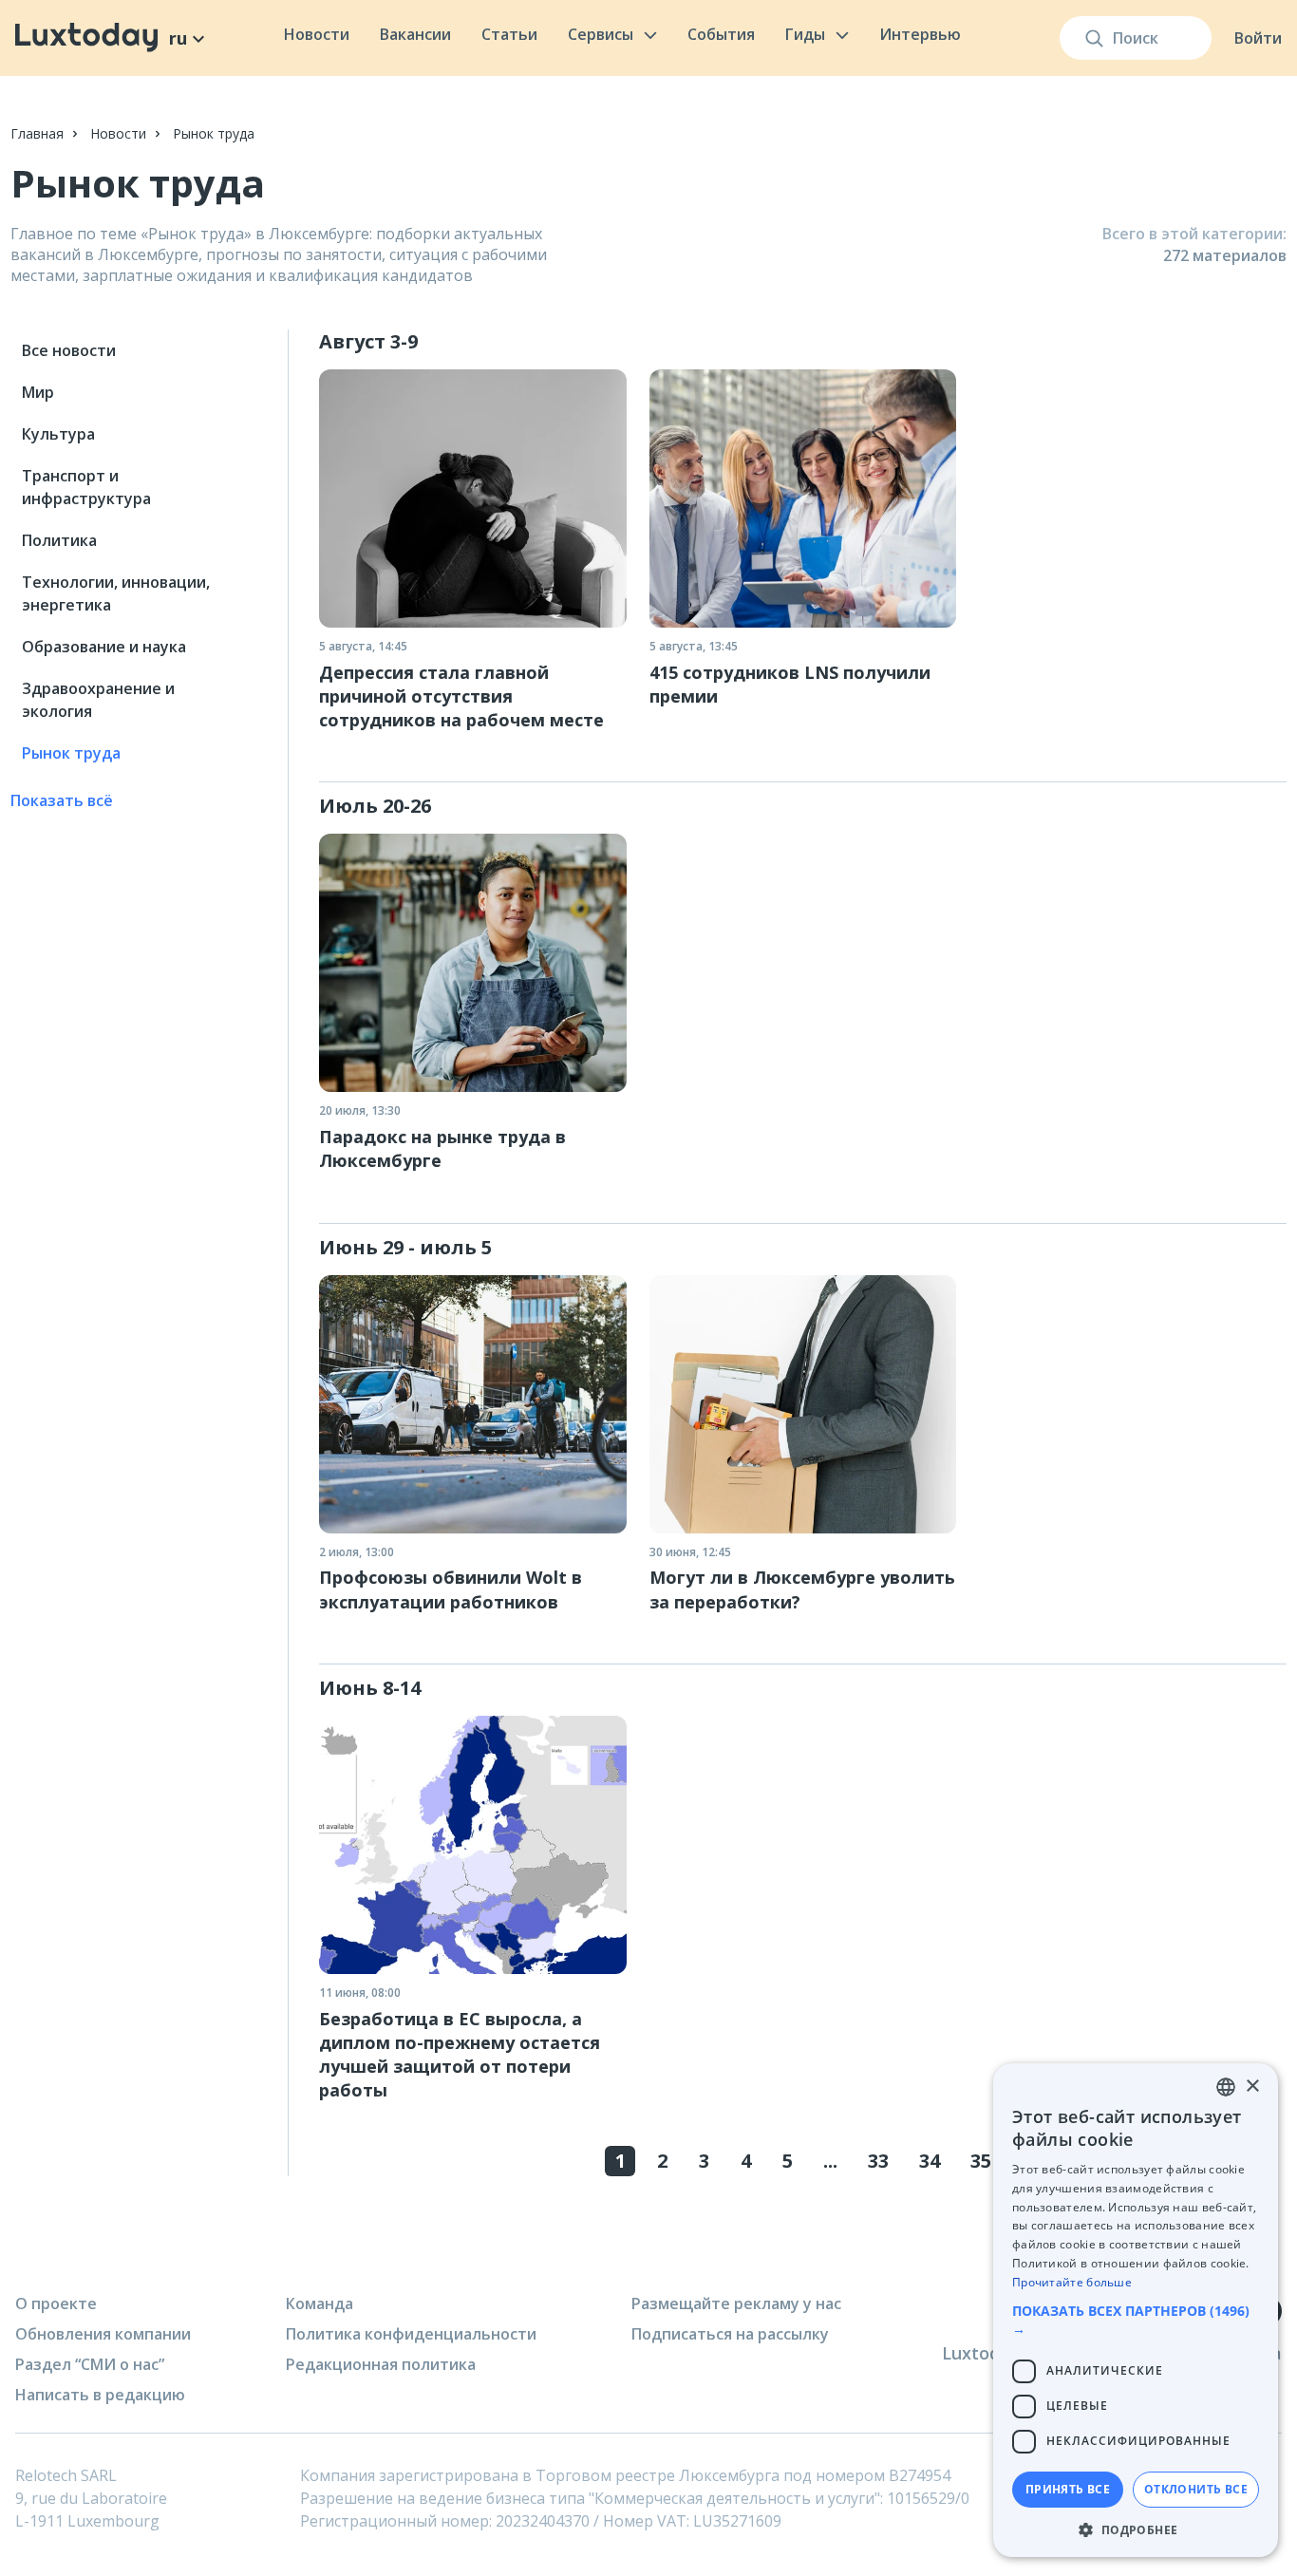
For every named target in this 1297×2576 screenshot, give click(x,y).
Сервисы (601, 34)
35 (981, 2161)
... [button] (830, 2161)
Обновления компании (103, 2334)
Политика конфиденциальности (411, 2334)
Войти (1258, 38)
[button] (1136, 2320)
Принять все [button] (1068, 2489)
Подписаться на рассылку (730, 2334)
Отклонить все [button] (1196, 2489)
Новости (317, 34)
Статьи (509, 34)
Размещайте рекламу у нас (736, 2303)
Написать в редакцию (100, 2395)
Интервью (920, 34)
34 (930, 2161)
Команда (320, 2303)
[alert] (1136, 2310)
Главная (37, 133)
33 (878, 2161)
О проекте (56, 2303)
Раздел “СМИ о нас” (90, 2364)
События (721, 34)
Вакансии (415, 34)
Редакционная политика (381, 2364)
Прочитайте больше (1072, 2282)
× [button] (1252, 2087)
